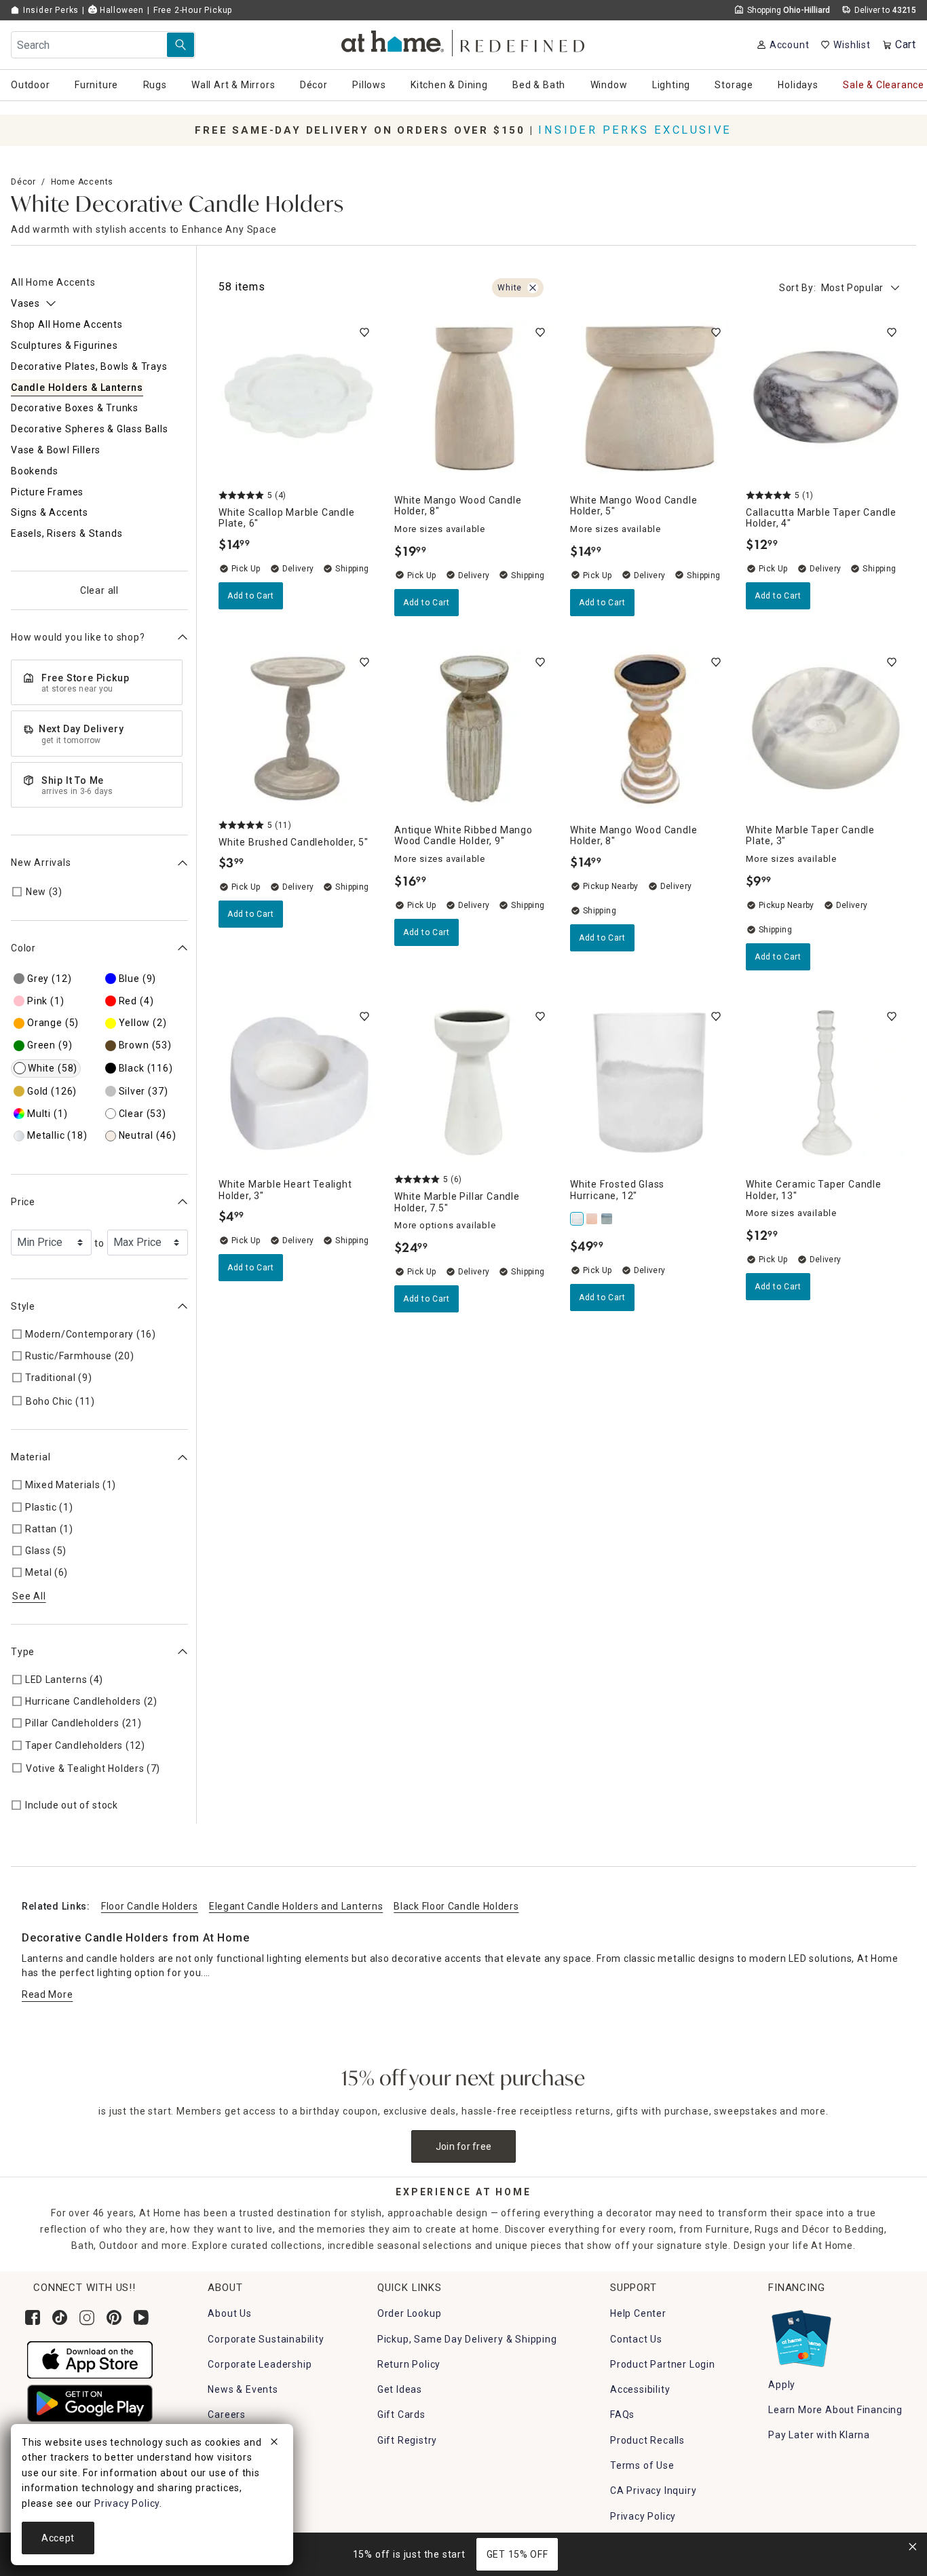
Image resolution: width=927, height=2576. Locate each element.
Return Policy (409, 2364)
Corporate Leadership (260, 2364)
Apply (782, 2385)
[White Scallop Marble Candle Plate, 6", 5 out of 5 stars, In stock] (298, 399)
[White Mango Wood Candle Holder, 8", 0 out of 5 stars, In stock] (474, 399)
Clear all (99, 590)
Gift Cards (401, 2414)
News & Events (243, 2389)
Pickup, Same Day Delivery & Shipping (467, 2339)
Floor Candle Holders (150, 1906)
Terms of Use (642, 2465)
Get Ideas (400, 2389)
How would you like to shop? (78, 637)
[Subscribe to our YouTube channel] (141, 2317)
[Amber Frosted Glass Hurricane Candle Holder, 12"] (592, 1219)
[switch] (364, 333)
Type (23, 1652)
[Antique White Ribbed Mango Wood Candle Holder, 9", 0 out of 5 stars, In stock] (474, 728)
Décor (23, 182)
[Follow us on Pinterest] (114, 2317)
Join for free (464, 2146)
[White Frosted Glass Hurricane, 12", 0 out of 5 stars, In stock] (650, 1083)
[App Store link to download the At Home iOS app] (90, 2359)
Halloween (120, 10)
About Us (229, 2313)
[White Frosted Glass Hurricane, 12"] (578, 1219)
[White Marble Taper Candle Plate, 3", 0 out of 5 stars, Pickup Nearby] (826, 728)
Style (23, 1306)
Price (23, 1202)
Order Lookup (410, 2313)
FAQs (622, 2414)
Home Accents (82, 182)
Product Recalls (647, 2440)
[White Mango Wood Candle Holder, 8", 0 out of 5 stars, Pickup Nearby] (650, 728)
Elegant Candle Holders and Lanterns (296, 1906)
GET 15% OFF (517, 2554)
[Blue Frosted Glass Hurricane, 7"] (607, 1219)
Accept (58, 2538)
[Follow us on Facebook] (33, 2317)
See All (29, 1595)
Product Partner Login (663, 2364)
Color (23, 948)
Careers (227, 2414)
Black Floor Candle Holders (456, 1906)
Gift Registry (407, 2440)
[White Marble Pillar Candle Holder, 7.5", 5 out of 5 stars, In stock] (474, 1083)
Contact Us (636, 2339)
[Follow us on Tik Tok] (60, 2317)
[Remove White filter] (533, 288)
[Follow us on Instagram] (87, 2317)
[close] (274, 2444)
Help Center (638, 2313)
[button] (464, 41)
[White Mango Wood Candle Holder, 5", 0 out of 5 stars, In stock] (650, 399)
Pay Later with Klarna (819, 2435)
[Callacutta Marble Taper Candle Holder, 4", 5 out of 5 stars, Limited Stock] (826, 399)
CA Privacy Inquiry (653, 2490)
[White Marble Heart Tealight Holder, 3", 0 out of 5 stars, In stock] (298, 1083)
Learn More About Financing (835, 2410)
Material (31, 1457)
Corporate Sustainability (266, 2339)
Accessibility (640, 2389)
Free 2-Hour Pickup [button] (193, 10)
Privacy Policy (643, 2516)
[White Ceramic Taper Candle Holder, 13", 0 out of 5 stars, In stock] (826, 1083)
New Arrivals (41, 863)
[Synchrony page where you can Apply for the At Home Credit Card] (800, 2336)
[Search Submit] (181, 45)
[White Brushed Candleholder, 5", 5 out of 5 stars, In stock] (298, 728)
